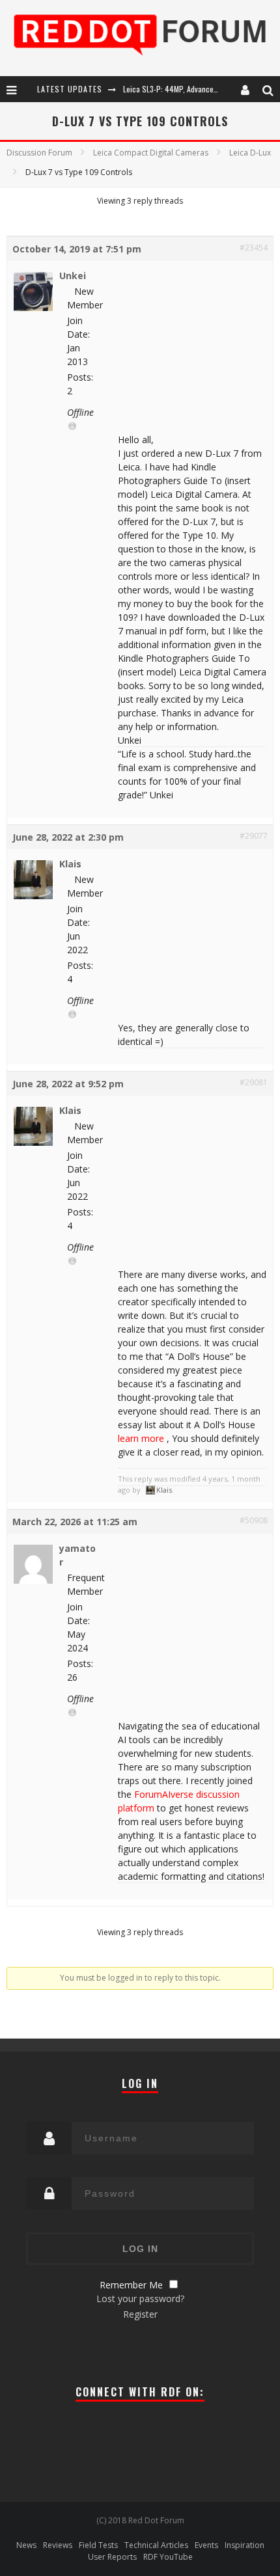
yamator (77, 1555)
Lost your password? (140, 2298)
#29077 (254, 836)
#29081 (254, 1082)
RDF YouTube (168, 2557)
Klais (70, 864)
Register (140, 2314)
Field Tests (98, 2545)
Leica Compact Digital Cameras (151, 153)
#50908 (254, 1520)
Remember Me (131, 2285)
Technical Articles (156, 2545)
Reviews (58, 2545)
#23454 (254, 248)
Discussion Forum (39, 153)
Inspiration (245, 2545)
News (26, 2545)
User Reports (112, 2557)
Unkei (73, 276)
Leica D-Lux (250, 153)
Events (206, 2545)
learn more (141, 1438)
